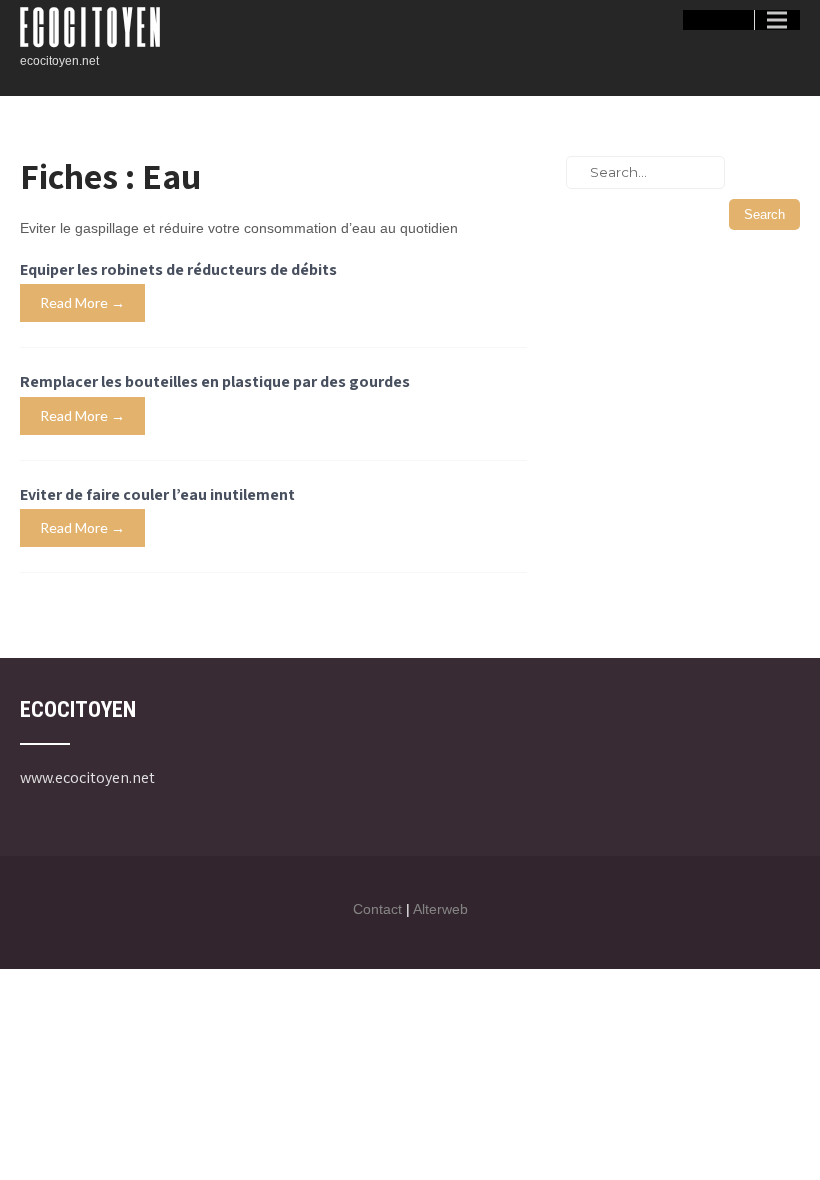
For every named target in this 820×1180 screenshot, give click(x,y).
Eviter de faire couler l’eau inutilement (157, 494)
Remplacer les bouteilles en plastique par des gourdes (215, 381)
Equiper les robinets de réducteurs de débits (178, 269)
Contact (377, 909)
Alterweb (440, 909)
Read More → (82, 302)
